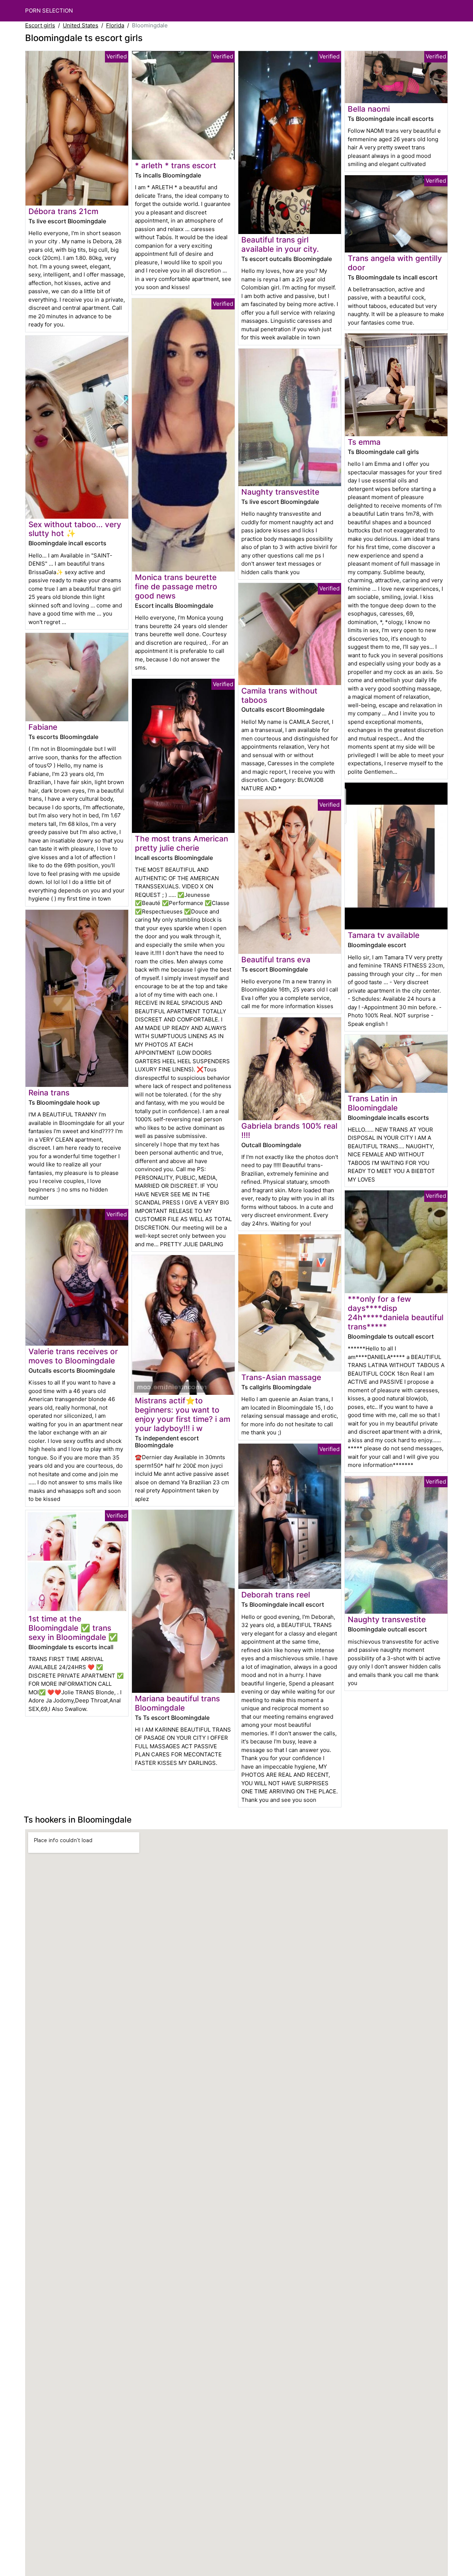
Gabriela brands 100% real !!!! (289, 1131)
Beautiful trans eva (276, 960)
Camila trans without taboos (279, 695)
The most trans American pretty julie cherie (181, 843)
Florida (115, 25)
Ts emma (364, 442)
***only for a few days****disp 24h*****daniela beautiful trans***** (396, 1313)
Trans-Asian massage (281, 1377)
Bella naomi (369, 109)
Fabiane (43, 727)
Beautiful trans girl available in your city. (280, 244)
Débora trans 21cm (63, 211)
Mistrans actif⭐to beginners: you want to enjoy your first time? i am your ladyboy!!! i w (183, 1414)
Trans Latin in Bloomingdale (373, 1103)
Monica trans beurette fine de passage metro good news (176, 587)
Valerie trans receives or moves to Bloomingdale (73, 1356)
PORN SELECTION (49, 11)
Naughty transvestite (280, 492)
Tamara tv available (384, 935)
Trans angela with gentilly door (395, 263)
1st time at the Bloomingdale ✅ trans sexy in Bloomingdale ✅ (73, 1628)
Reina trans (49, 1093)
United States (81, 25)
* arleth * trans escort (176, 165)
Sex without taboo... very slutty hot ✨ (75, 529)
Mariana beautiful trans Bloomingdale (177, 1703)
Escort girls (40, 25)
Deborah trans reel (276, 1595)
